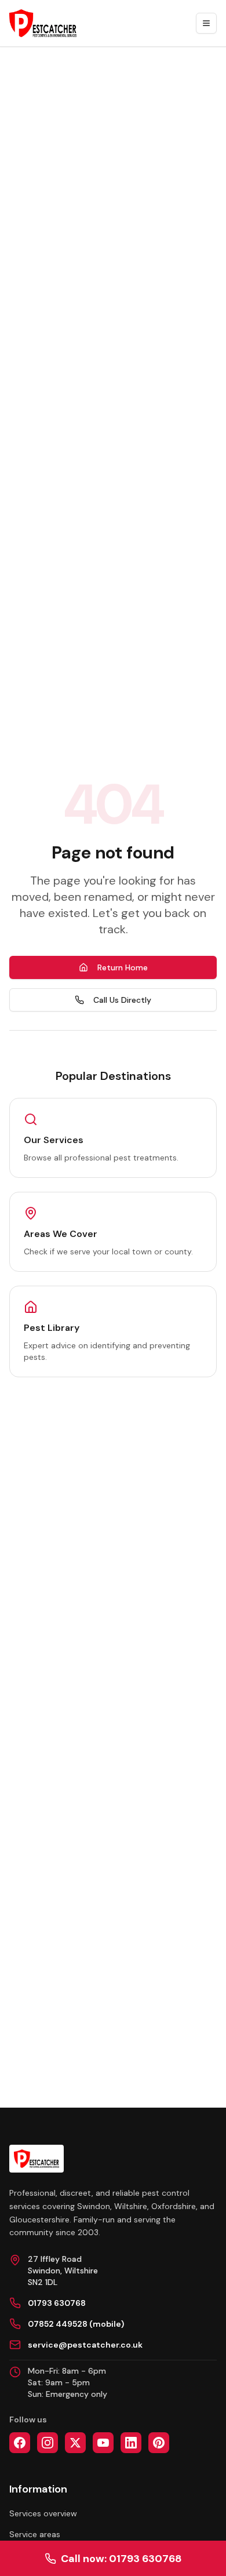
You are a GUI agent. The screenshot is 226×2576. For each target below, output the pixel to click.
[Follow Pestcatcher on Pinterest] (159, 2443)
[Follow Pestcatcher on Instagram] (48, 2443)
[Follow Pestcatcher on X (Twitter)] (75, 2443)
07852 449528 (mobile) (76, 2324)
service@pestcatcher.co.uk (85, 2345)
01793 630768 (57, 2303)
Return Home (123, 967)
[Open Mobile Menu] (206, 23)
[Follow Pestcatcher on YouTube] (103, 2443)
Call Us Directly (122, 1000)
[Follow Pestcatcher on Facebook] (20, 2443)
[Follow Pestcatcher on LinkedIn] (131, 2443)
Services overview (43, 2513)
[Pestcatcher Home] (43, 23)
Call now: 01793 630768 (121, 2559)
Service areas (35, 2534)
